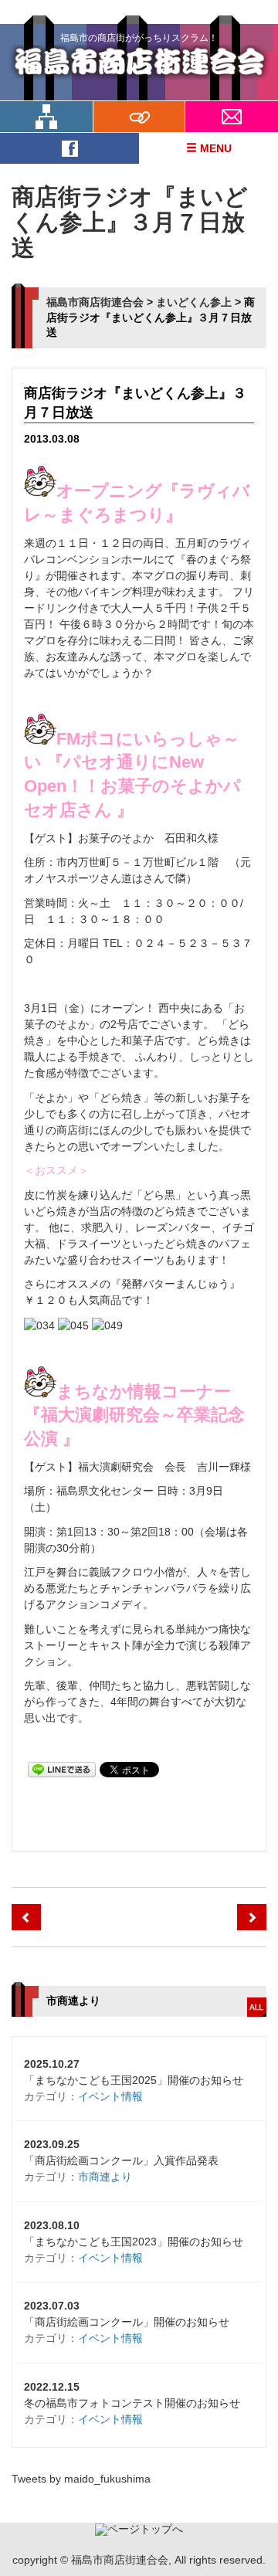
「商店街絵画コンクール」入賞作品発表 (121, 2160)
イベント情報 (110, 2096)
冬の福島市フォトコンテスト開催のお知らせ (132, 2403)
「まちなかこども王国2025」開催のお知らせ (134, 2080)
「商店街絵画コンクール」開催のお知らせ (127, 2322)
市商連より (105, 2177)
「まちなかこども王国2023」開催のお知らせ (134, 2242)
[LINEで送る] (62, 1769)
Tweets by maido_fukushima (81, 2479)
